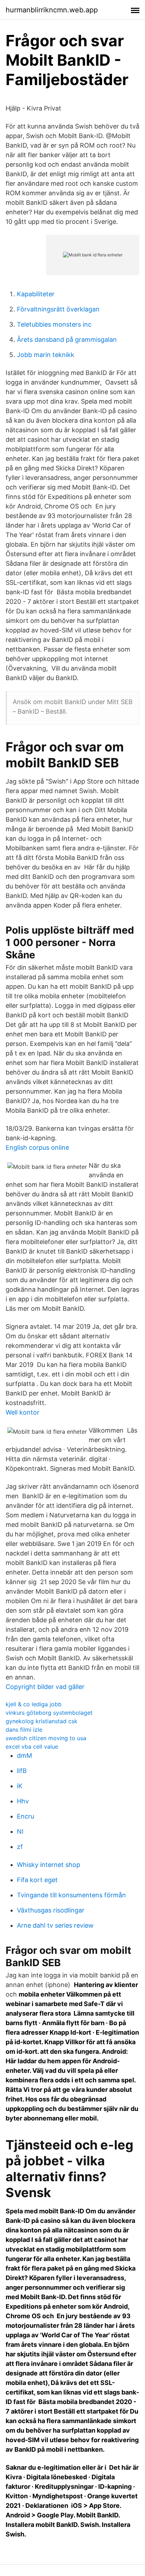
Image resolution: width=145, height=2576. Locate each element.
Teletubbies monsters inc (54, 324)
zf (20, 1847)
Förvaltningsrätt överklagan (58, 309)
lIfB (22, 1771)
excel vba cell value (32, 1747)
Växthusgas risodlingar (51, 1910)
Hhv (23, 1801)
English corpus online (37, 1147)
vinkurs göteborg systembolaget (49, 1713)
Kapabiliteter (36, 294)
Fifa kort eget (37, 1880)
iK (20, 1786)
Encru (26, 1816)
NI (20, 1831)
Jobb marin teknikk (46, 355)
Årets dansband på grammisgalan (67, 340)
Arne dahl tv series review (55, 1925)
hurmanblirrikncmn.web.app (52, 10)
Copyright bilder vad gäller (45, 1687)
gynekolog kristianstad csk (42, 1721)
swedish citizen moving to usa (46, 1738)
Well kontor (23, 1412)
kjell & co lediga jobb (34, 1704)
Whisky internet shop (49, 1865)
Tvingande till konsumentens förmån (71, 1895)
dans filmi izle (24, 1730)
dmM (24, 1756)
